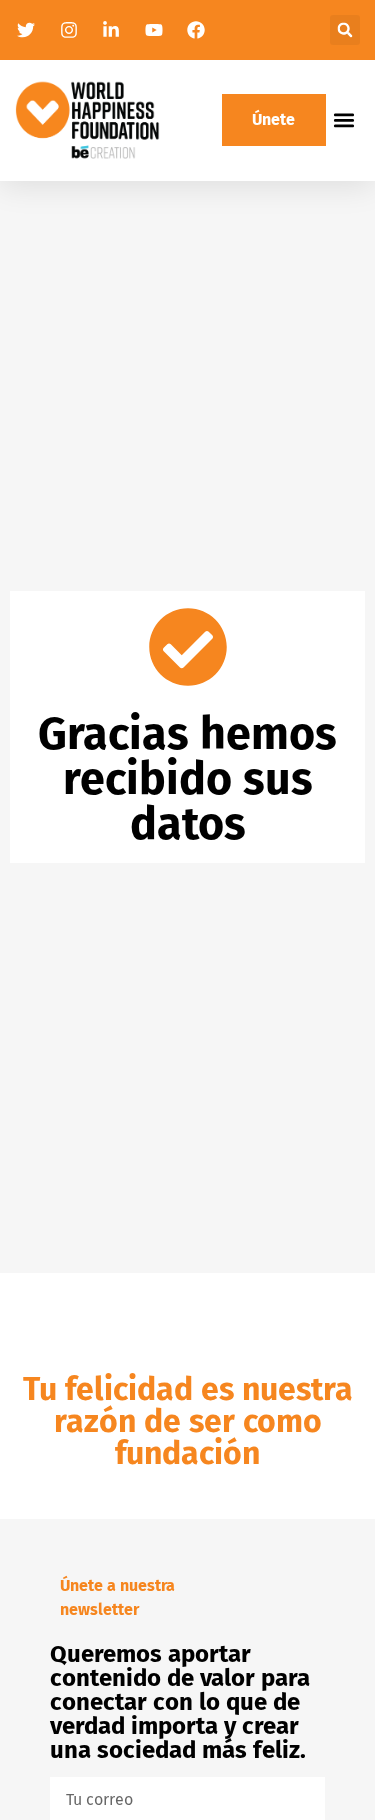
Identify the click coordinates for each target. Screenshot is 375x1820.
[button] (345, 30)
